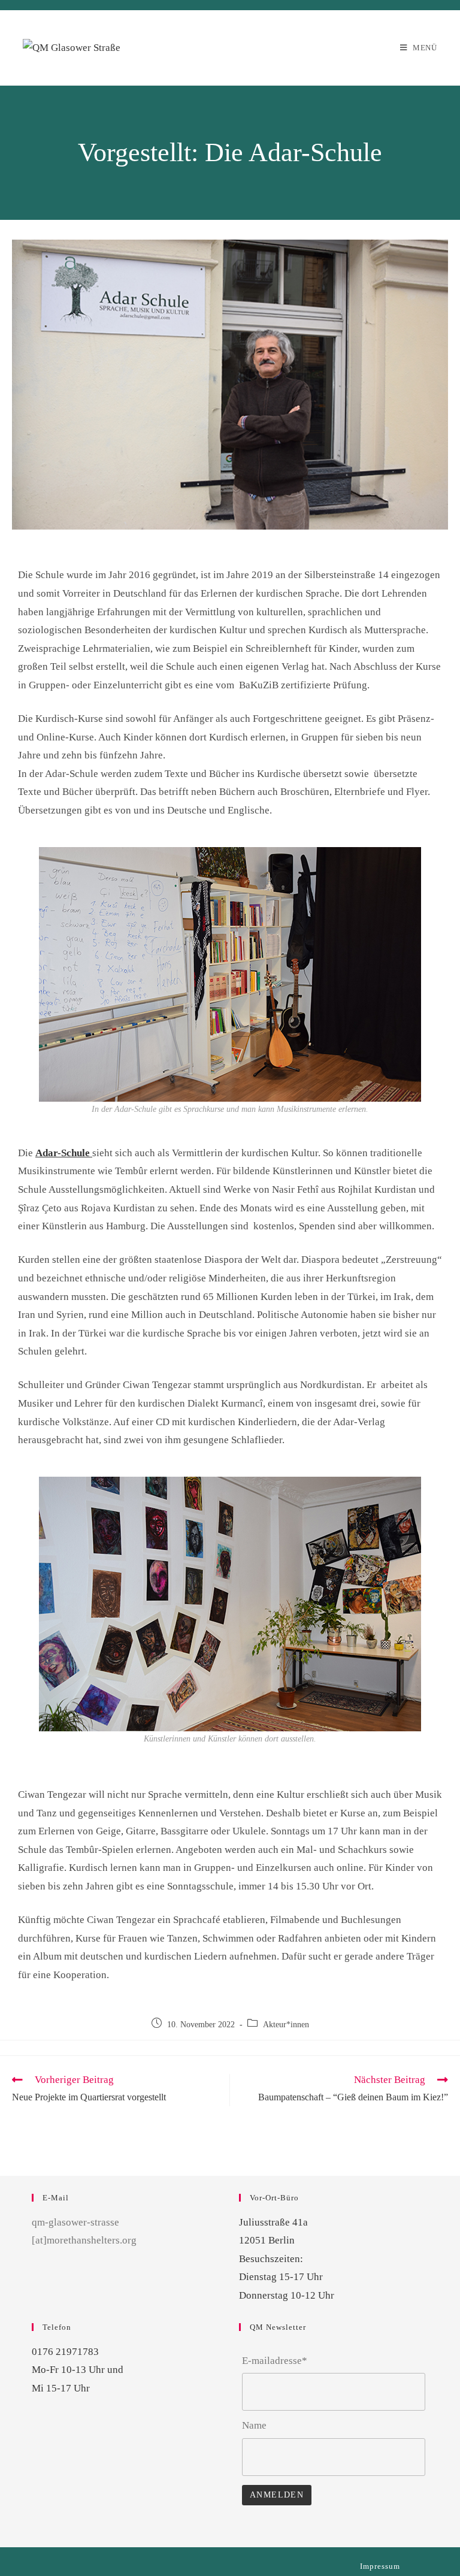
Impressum (380, 2566)
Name (254, 2425)
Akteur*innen (286, 2025)
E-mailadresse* (275, 2361)
